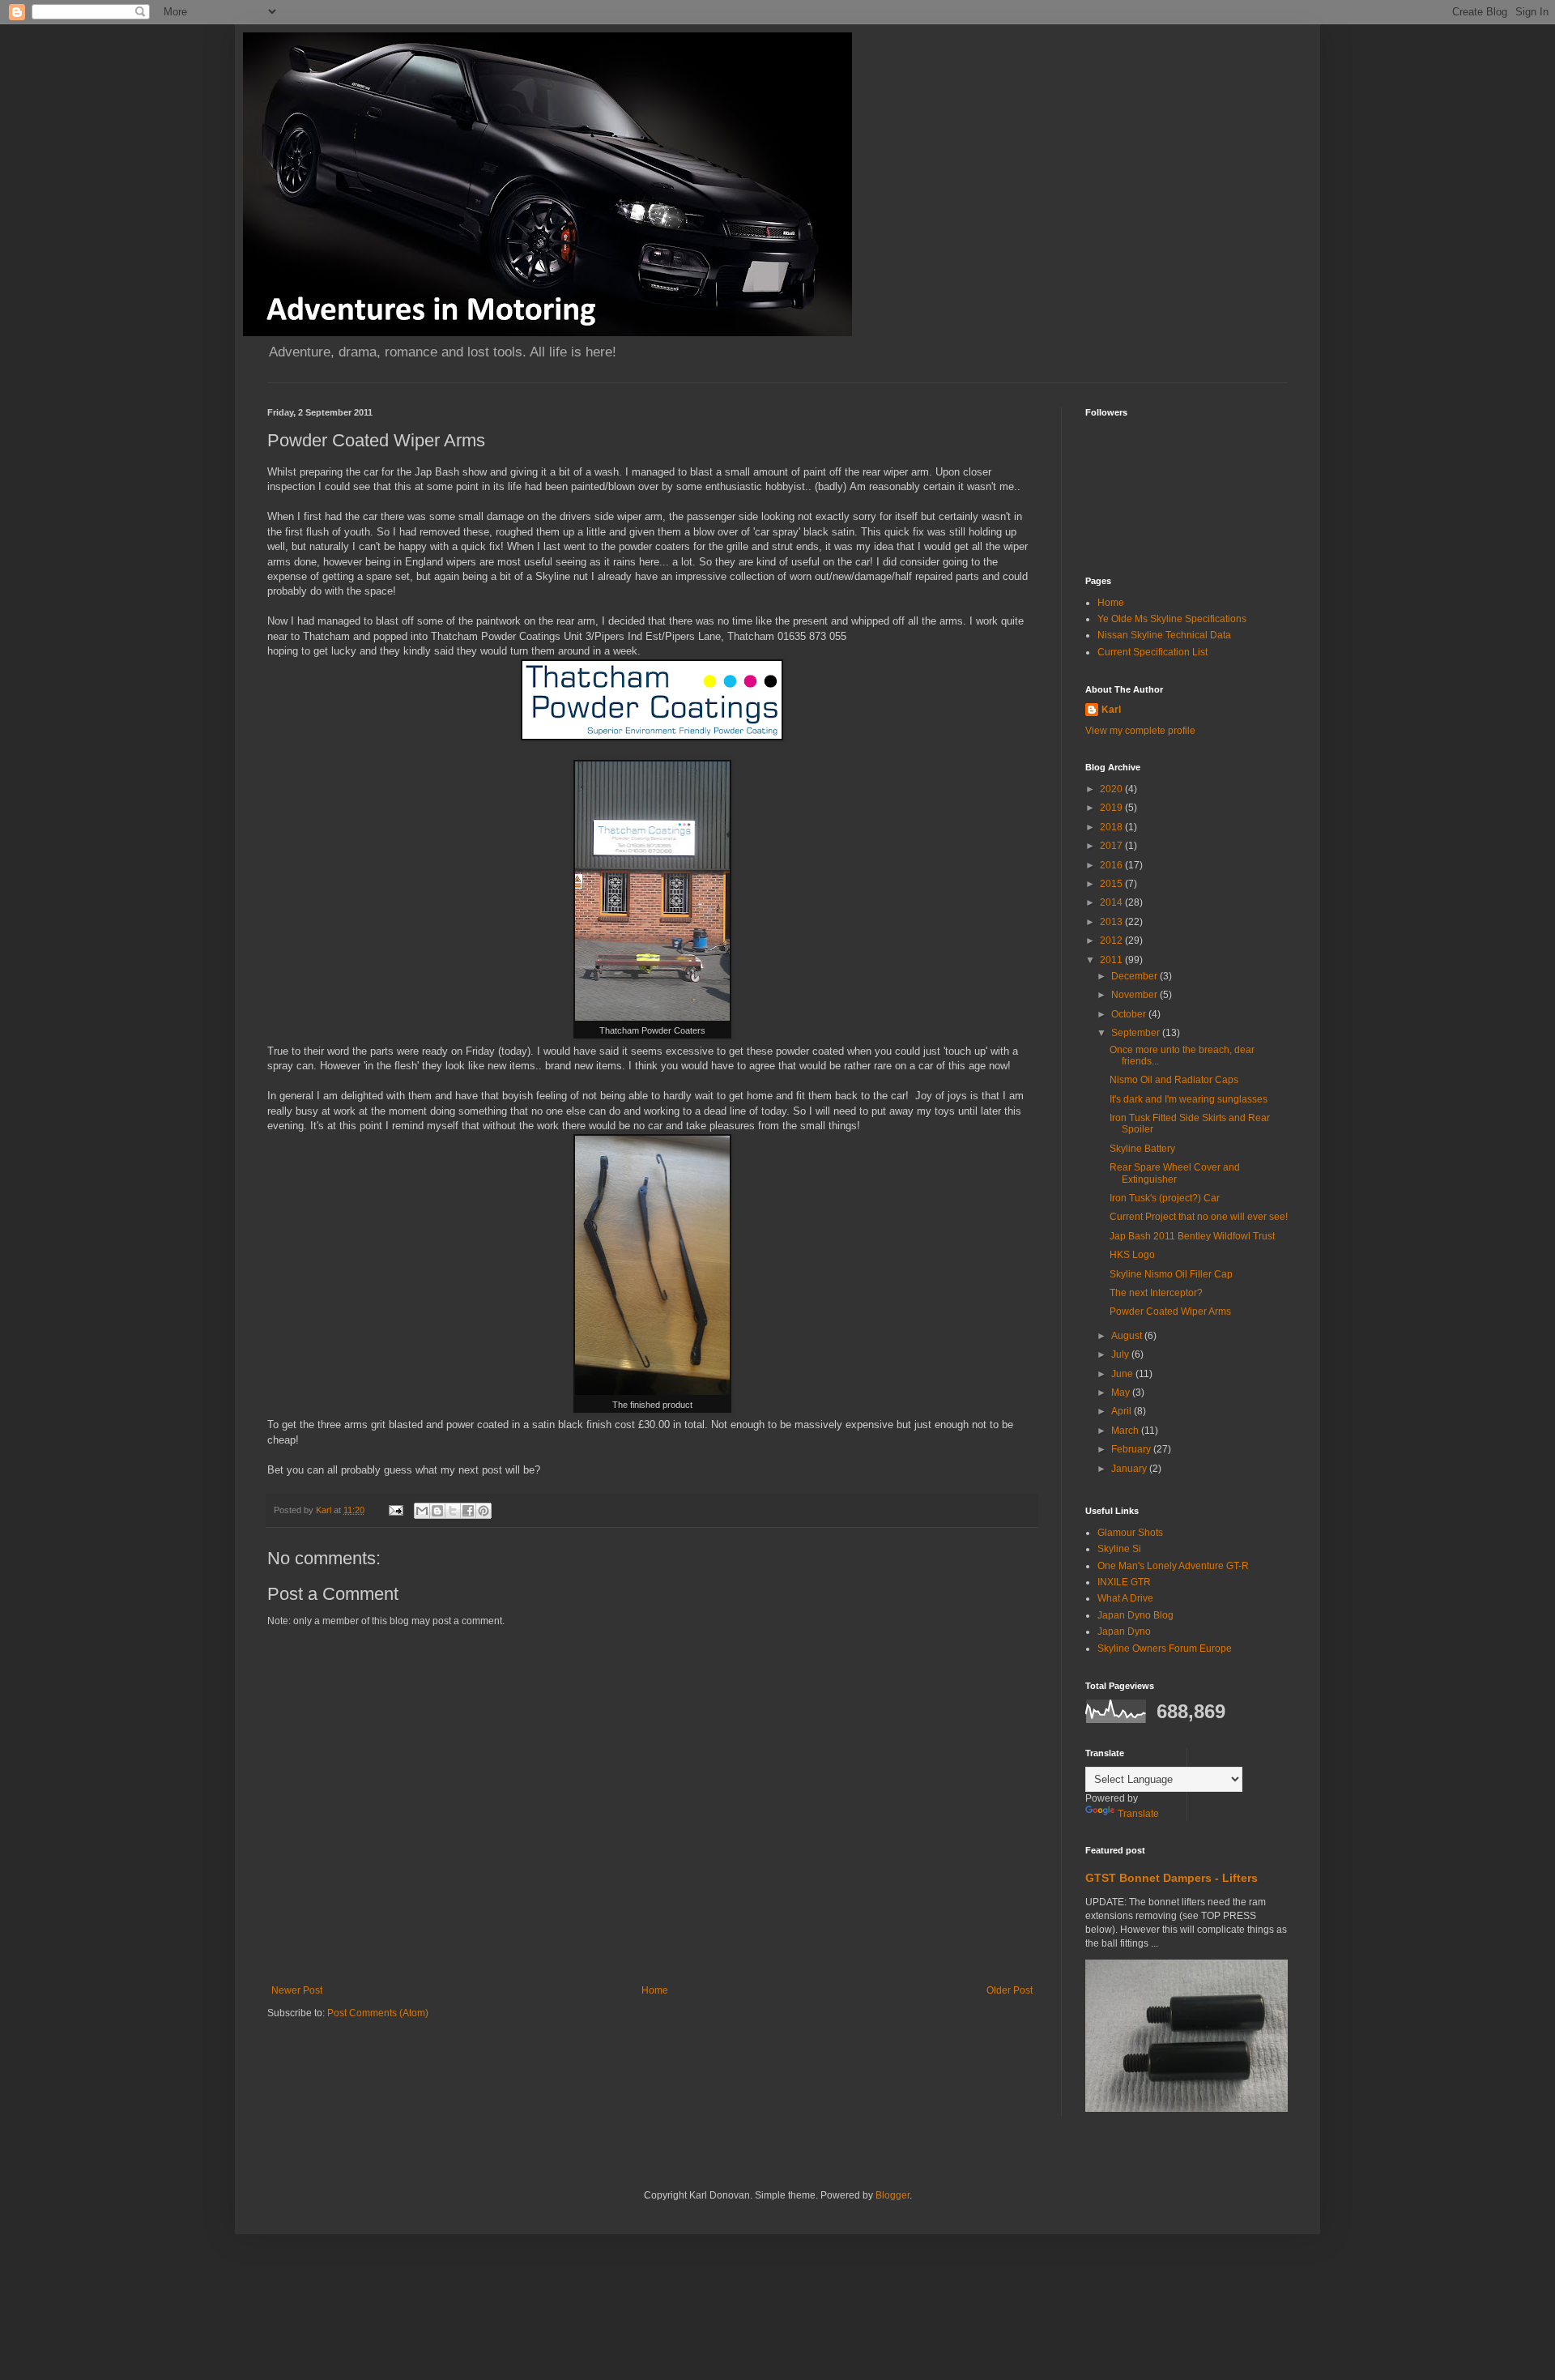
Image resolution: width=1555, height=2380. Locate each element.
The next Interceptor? (1156, 1293)
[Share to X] (453, 1511)
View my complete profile (1140, 731)
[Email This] (422, 1511)
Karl (1111, 710)
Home (655, 1990)
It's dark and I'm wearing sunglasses (1189, 1099)
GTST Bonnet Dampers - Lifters (1172, 1878)
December (1135, 976)
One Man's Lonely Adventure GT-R (1173, 1566)
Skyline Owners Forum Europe (1165, 1649)
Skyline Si (1119, 1549)
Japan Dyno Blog (1135, 1615)
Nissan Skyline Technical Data (1164, 635)
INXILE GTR (1124, 1582)
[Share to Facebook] (468, 1511)
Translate (1138, 1814)
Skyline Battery (1142, 1149)
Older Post (1010, 1990)
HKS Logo (1132, 1255)
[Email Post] (395, 1510)
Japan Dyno (1124, 1631)
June (1123, 1374)
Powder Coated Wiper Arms (1170, 1312)
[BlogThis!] (437, 1511)
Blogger (893, 2195)
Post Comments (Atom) (378, 2013)
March (1126, 1431)
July (1121, 1354)
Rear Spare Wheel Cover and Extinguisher (1175, 1173)
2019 (1112, 808)
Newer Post (297, 1990)
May (1122, 1393)
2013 (1112, 922)
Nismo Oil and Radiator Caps (1174, 1080)
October (1130, 1014)
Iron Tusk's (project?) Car (1165, 1198)
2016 (1112, 865)
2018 (1112, 827)
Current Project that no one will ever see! (1199, 1217)
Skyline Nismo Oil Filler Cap (1171, 1274)
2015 (1112, 884)
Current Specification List (1152, 652)
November (1135, 995)
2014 (1112, 902)
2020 (1112, 789)
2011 (1112, 960)
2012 (1112, 940)
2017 (1112, 846)
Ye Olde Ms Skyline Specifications (1172, 619)
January (1130, 1469)
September (1137, 1033)
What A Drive (1125, 1598)
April (1123, 1411)
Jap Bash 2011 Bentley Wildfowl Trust (1192, 1236)
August (1128, 1336)
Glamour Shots (1130, 1533)
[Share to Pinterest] (484, 1511)
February (1132, 1449)
